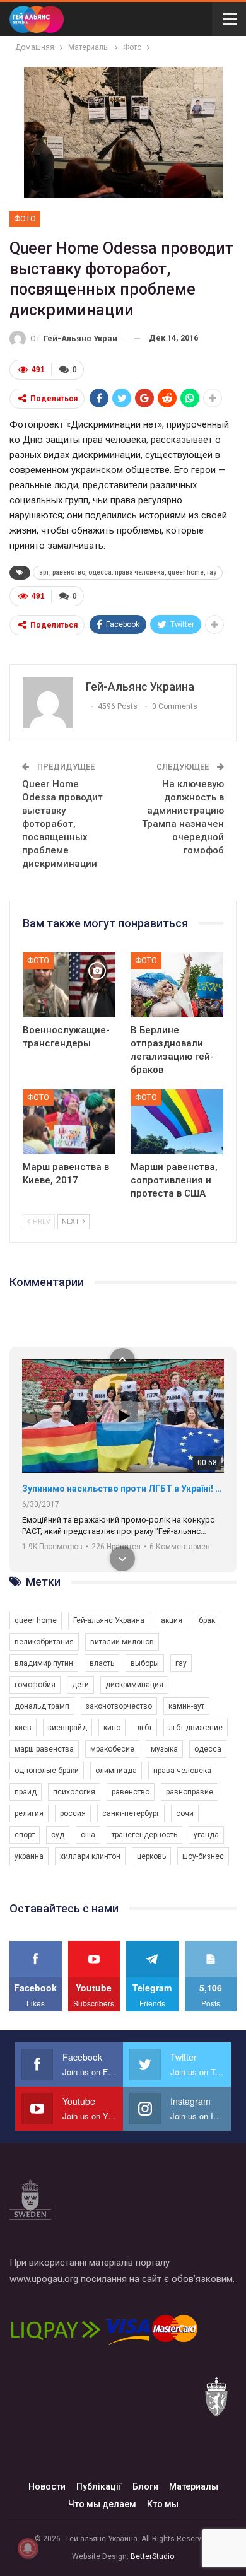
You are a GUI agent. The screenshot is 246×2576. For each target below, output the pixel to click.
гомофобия (35, 1685)
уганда (206, 1835)
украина (29, 1856)
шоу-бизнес (203, 1856)
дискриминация (134, 1685)
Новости (47, 2486)
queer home (36, 1620)
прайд (26, 1792)
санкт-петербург (131, 1813)
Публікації (99, 2486)
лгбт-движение (196, 1728)
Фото (25, 219)
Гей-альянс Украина (109, 1620)
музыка (164, 1749)
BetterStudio (152, 2556)
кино (112, 1728)
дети (80, 1685)
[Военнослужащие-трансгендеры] (69, 985)
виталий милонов (122, 1642)
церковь (151, 1856)
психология (74, 1792)
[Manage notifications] (28, 2548)
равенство (131, 1792)
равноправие (190, 1792)
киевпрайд (67, 1728)
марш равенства (44, 1749)
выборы (145, 1663)
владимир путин (44, 1663)
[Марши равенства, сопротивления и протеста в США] (177, 1122)
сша (88, 1835)
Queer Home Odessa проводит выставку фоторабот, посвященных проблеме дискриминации (62, 824)
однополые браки (47, 1771)
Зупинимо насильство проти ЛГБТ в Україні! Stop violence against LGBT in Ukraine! (123, 1489)
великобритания (44, 1642)
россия (73, 1813)
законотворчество (119, 1706)
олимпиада (116, 1771)
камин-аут (186, 1706)
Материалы (194, 2486)
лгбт (144, 1728)
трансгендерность (144, 1835)
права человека (182, 1771)
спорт (25, 1835)
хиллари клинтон (90, 1856)
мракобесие (112, 1749)
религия (29, 1813)
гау (181, 1663)
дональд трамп (42, 1706)
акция (172, 1620)
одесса (208, 1749)
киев (23, 1728)
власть (102, 1663)
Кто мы (163, 2504)
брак (207, 1620)
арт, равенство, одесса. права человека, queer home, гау (128, 572)
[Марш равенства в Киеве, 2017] (69, 1122)
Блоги (145, 2486)
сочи (185, 1813)
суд (58, 1835)
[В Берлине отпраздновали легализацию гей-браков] (177, 985)
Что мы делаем (102, 2504)
